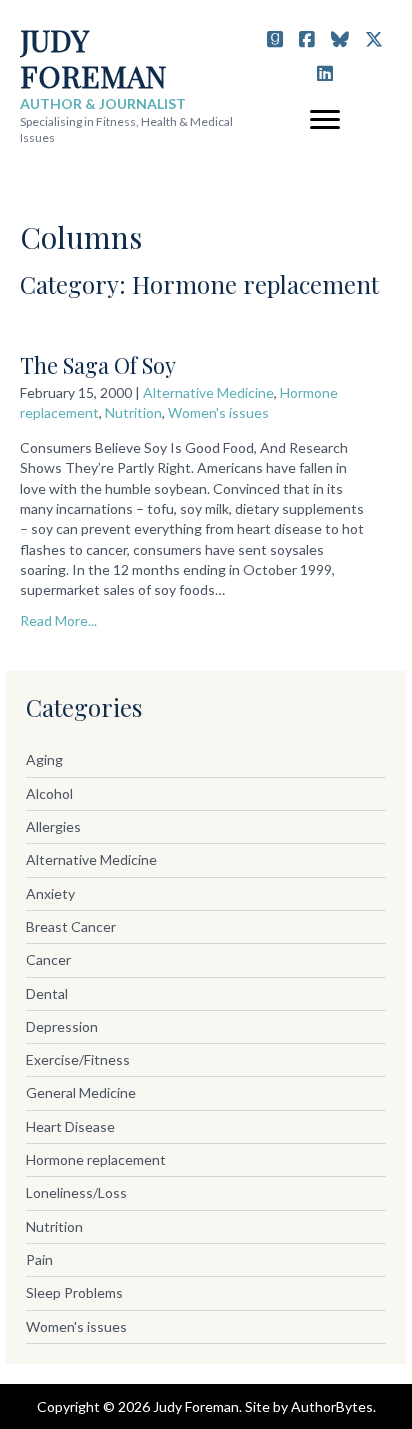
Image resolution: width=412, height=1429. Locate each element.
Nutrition (133, 412)
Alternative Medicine (208, 392)
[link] (206, 760)
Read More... (58, 620)
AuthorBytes (332, 1406)
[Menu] (325, 120)
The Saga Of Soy (98, 365)
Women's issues (218, 412)
